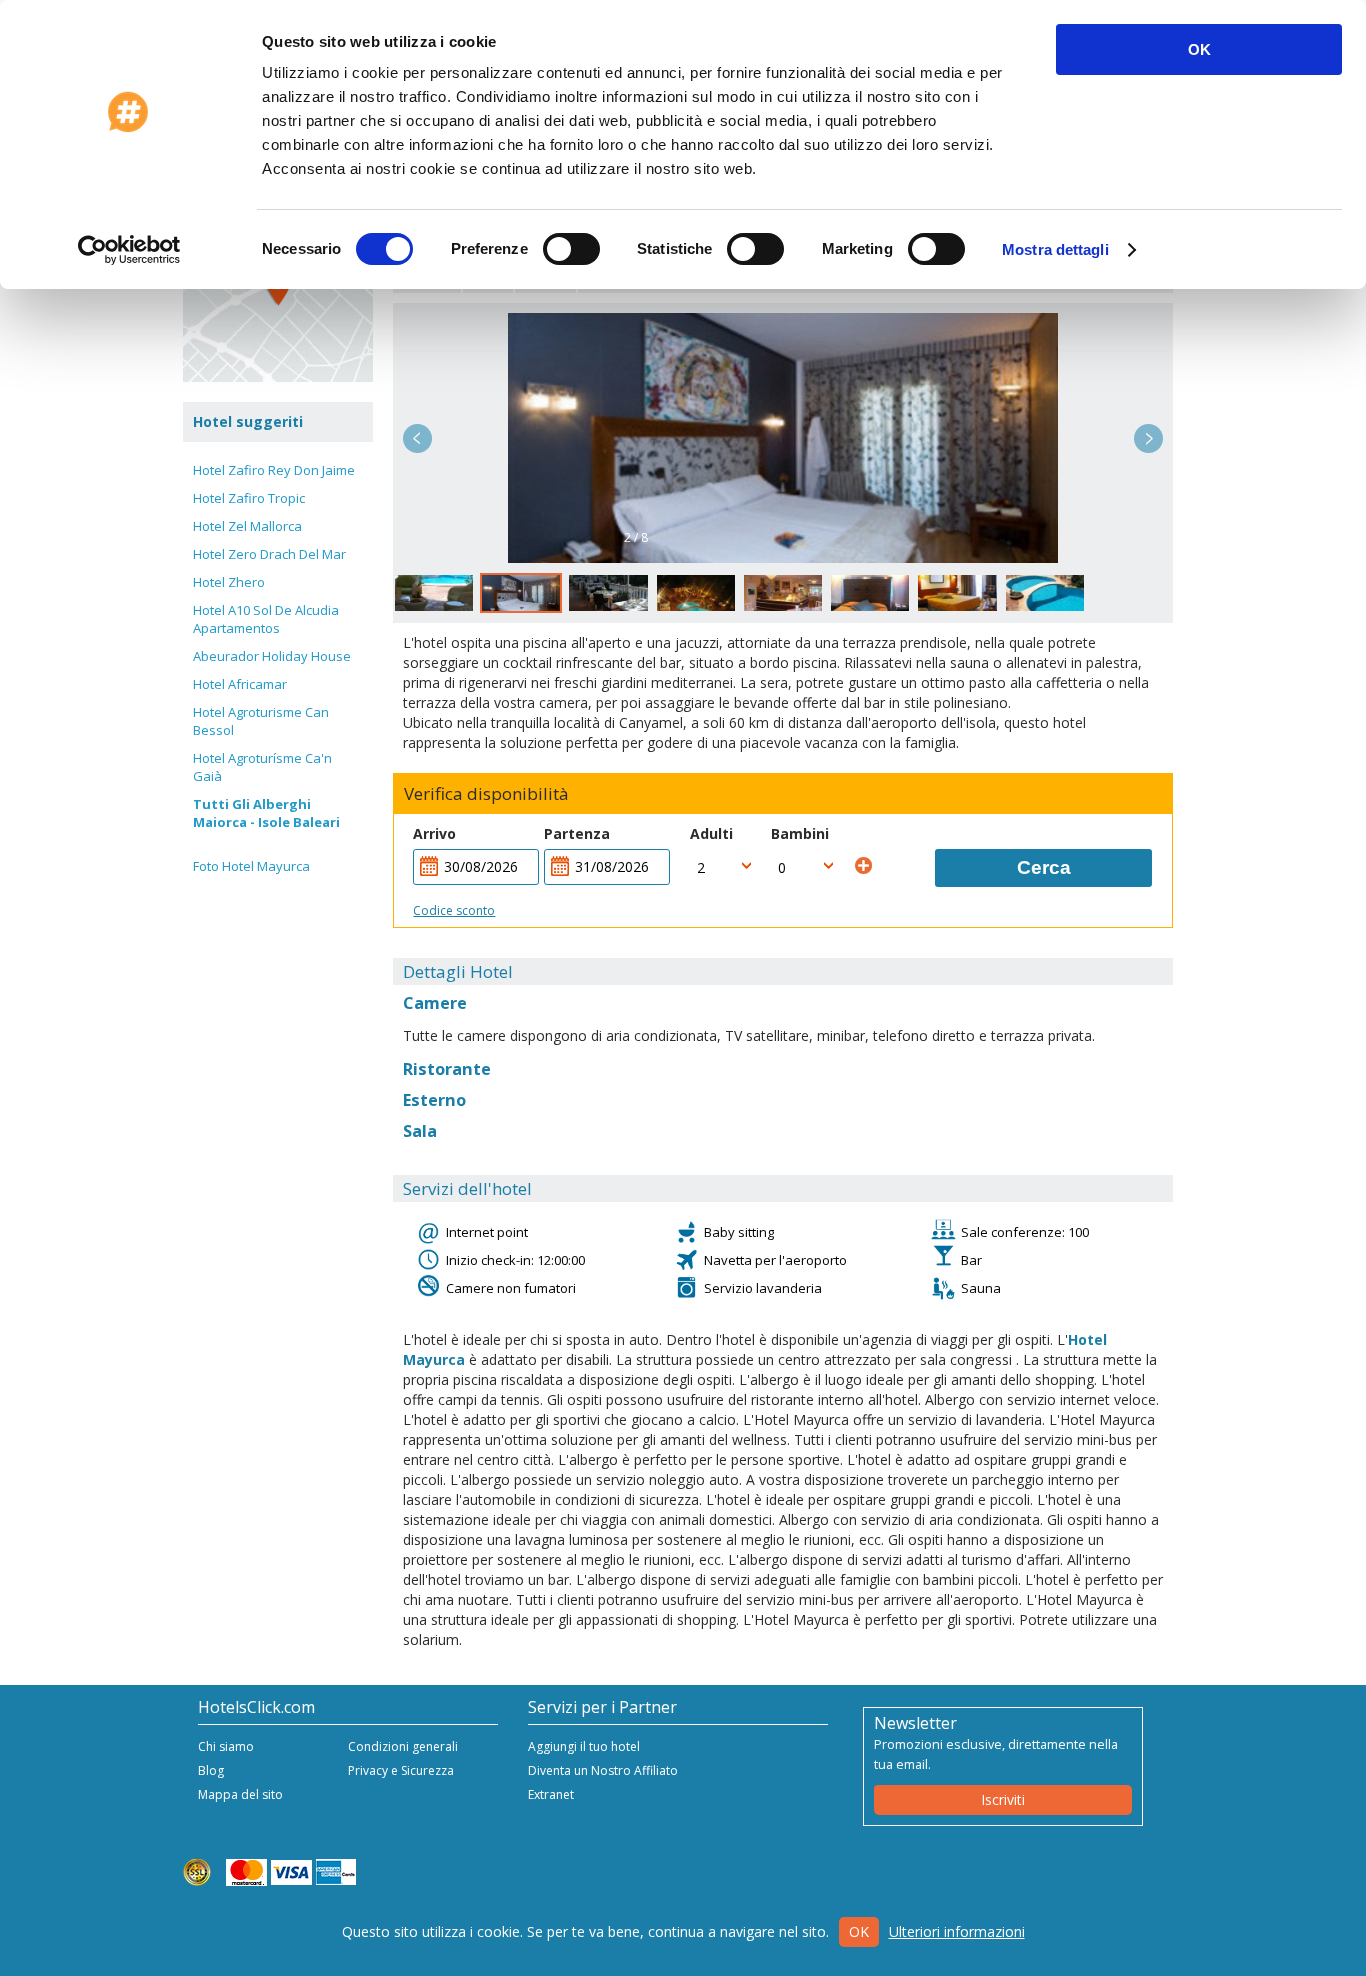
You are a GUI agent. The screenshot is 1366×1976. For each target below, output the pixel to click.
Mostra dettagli (1055, 249)
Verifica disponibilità (486, 794)
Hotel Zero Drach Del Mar (269, 554)
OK (1199, 49)
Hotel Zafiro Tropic (249, 498)
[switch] (571, 249)
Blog (211, 1770)
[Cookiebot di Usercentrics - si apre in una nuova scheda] (129, 250)
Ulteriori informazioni (957, 1931)
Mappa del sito (240, 1794)
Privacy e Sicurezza (401, 1770)
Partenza (577, 833)
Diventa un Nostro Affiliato (603, 1770)
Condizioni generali (403, 1746)
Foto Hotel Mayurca (251, 866)
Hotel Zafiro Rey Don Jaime (274, 470)
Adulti (711, 833)
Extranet (551, 1794)
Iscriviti (1003, 1799)
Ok (859, 1931)
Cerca (1044, 867)
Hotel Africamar (240, 684)
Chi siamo (226, 1746)
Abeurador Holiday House (272, 656)
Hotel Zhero (229, 582)
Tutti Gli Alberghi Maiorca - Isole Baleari (266, 813)
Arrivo (434, 833)
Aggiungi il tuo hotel (584, 1746)
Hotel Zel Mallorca (247, 526)
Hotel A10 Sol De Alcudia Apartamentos (266, 619)
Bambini (800, 833)
